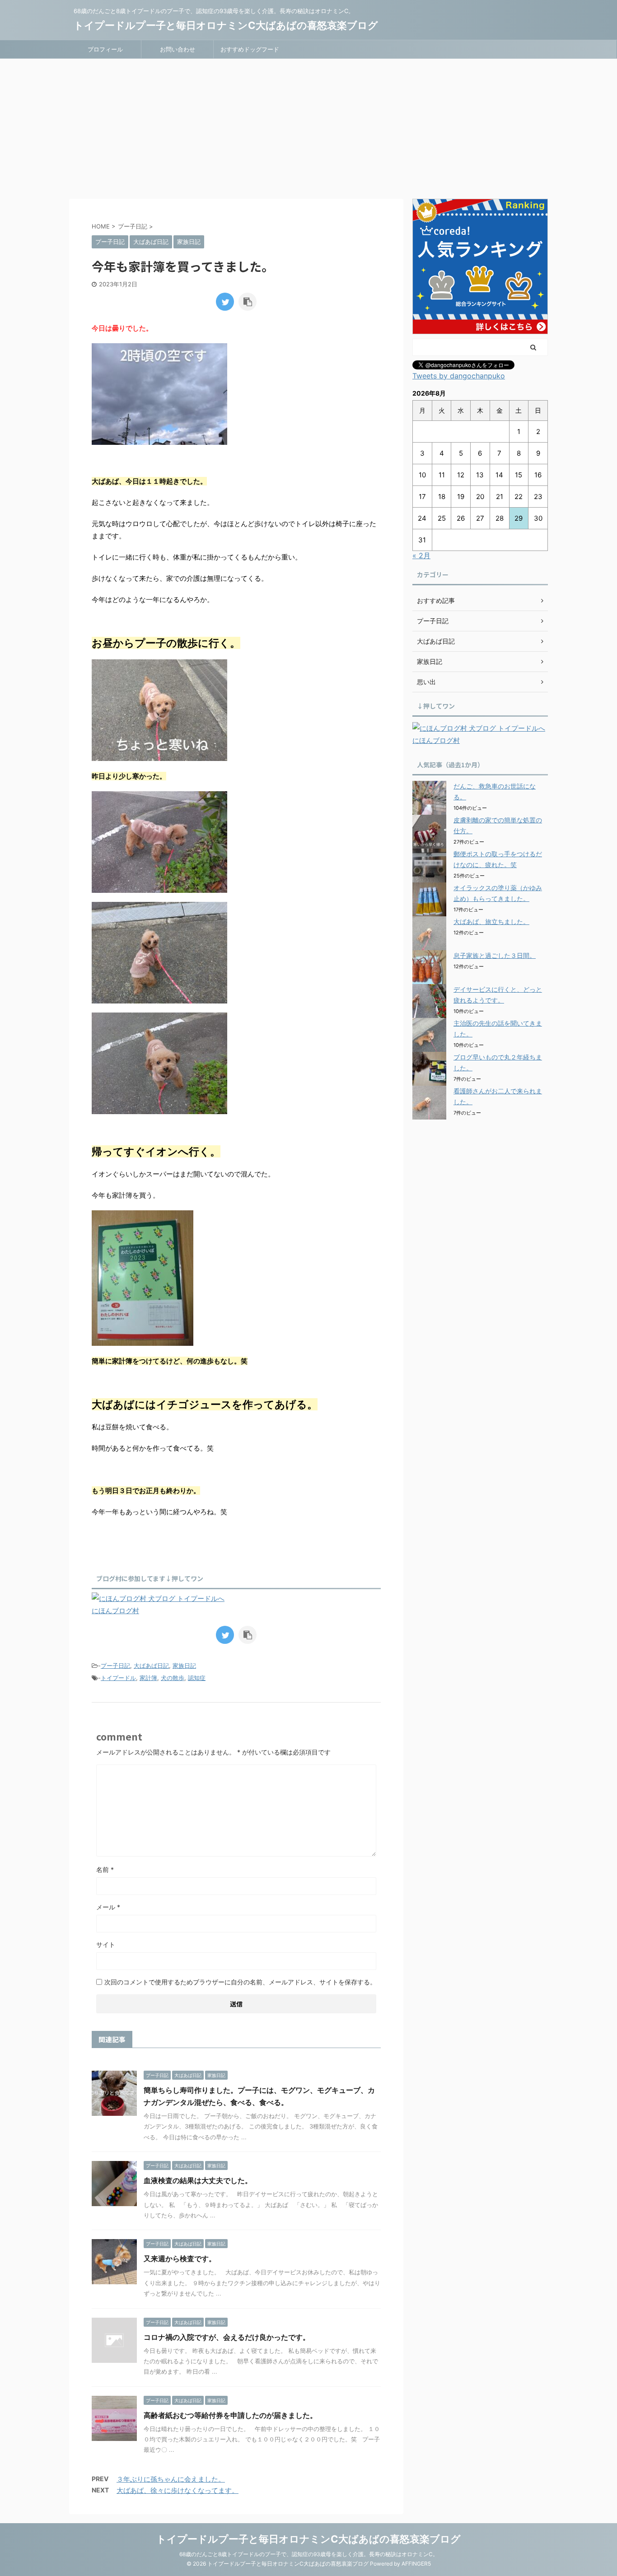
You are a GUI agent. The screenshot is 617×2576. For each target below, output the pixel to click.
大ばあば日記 (151, 1666)
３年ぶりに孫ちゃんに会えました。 (171, 2479)
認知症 (197, 1678)
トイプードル (118, 1678)
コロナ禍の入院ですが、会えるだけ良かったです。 (227, 2337)
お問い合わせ (178, 49)
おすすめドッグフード (250, 49)
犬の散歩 (173, 1678)
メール (108, 1907)
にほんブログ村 (115, 1611)
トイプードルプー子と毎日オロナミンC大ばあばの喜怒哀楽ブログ (226, 25)
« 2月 (421, 555)
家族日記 (184, 1666)
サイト (106, 1944)
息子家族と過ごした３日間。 (495, 955)
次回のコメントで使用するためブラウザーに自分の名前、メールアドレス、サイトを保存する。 (240, 1982)
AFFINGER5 (416, 2564)
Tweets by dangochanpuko (459, 376)
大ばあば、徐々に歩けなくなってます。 (178, 2490)
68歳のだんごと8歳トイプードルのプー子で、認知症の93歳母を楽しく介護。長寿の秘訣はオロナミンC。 (309, 2554)
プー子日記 (115, 1666)
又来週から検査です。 (180, 2259)
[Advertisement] (308, 126)
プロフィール (105, 49)
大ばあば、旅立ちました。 (491, 922)
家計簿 (148, 1678)
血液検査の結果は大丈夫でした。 (198, 2180)
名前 (105, 1869)
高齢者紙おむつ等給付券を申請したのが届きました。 (230, 2415)
